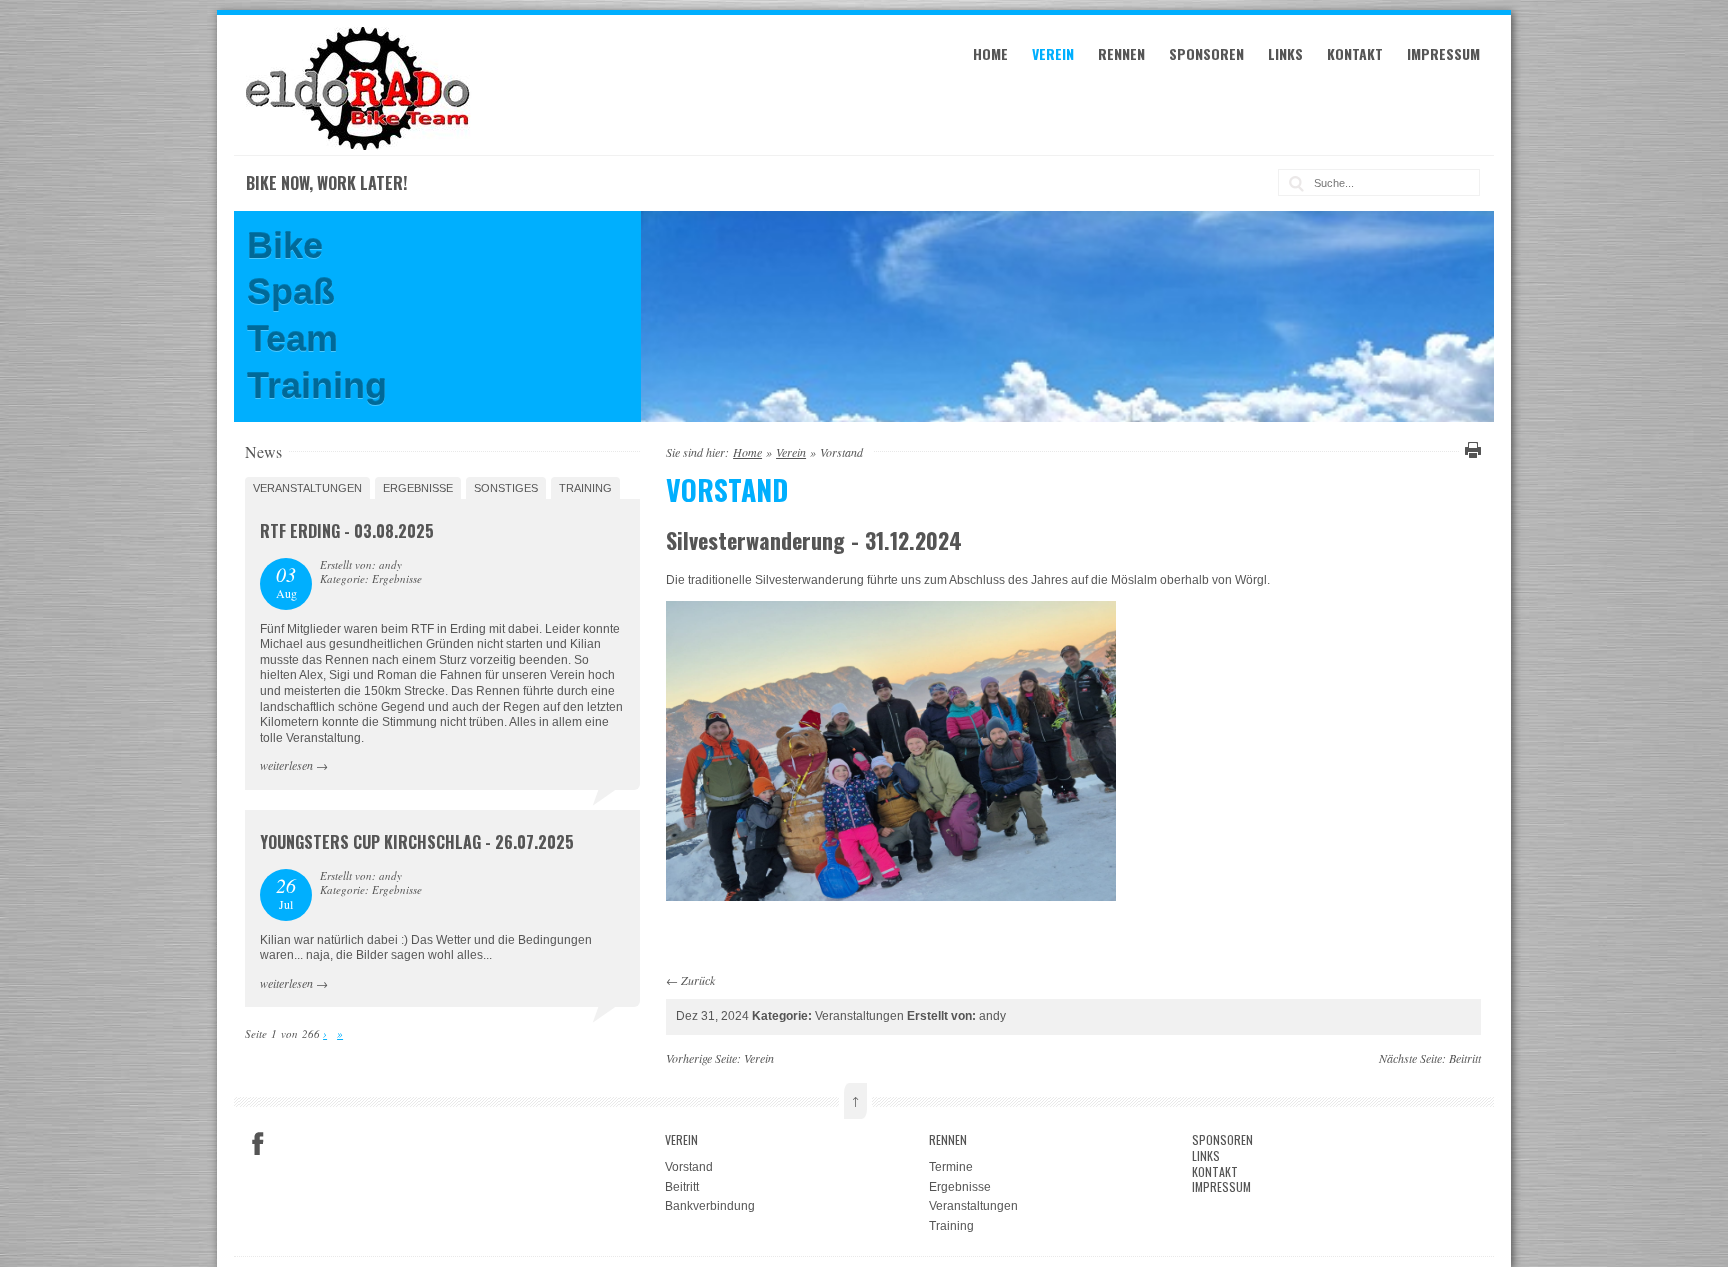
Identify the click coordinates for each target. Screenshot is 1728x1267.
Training (585, 488)
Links (1285, 53)
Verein (1053, 53)
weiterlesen (286, 765)
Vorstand (689, 1167)
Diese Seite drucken (1470, 450)
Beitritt (1465, 1058)
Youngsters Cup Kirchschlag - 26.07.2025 (417, 842)
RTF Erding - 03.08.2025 (347, 531)
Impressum (1443, 53)
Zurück (698, 980)
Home (990, 53)
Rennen (1121, 53)
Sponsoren (1206, 53)
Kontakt (1355, 53)
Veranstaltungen (307, 488)
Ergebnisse (418, 488)
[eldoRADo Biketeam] (361, 146)
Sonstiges (506, 488)
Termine (951, 1167)
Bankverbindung (710, 1206)
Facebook (258, 1144)
